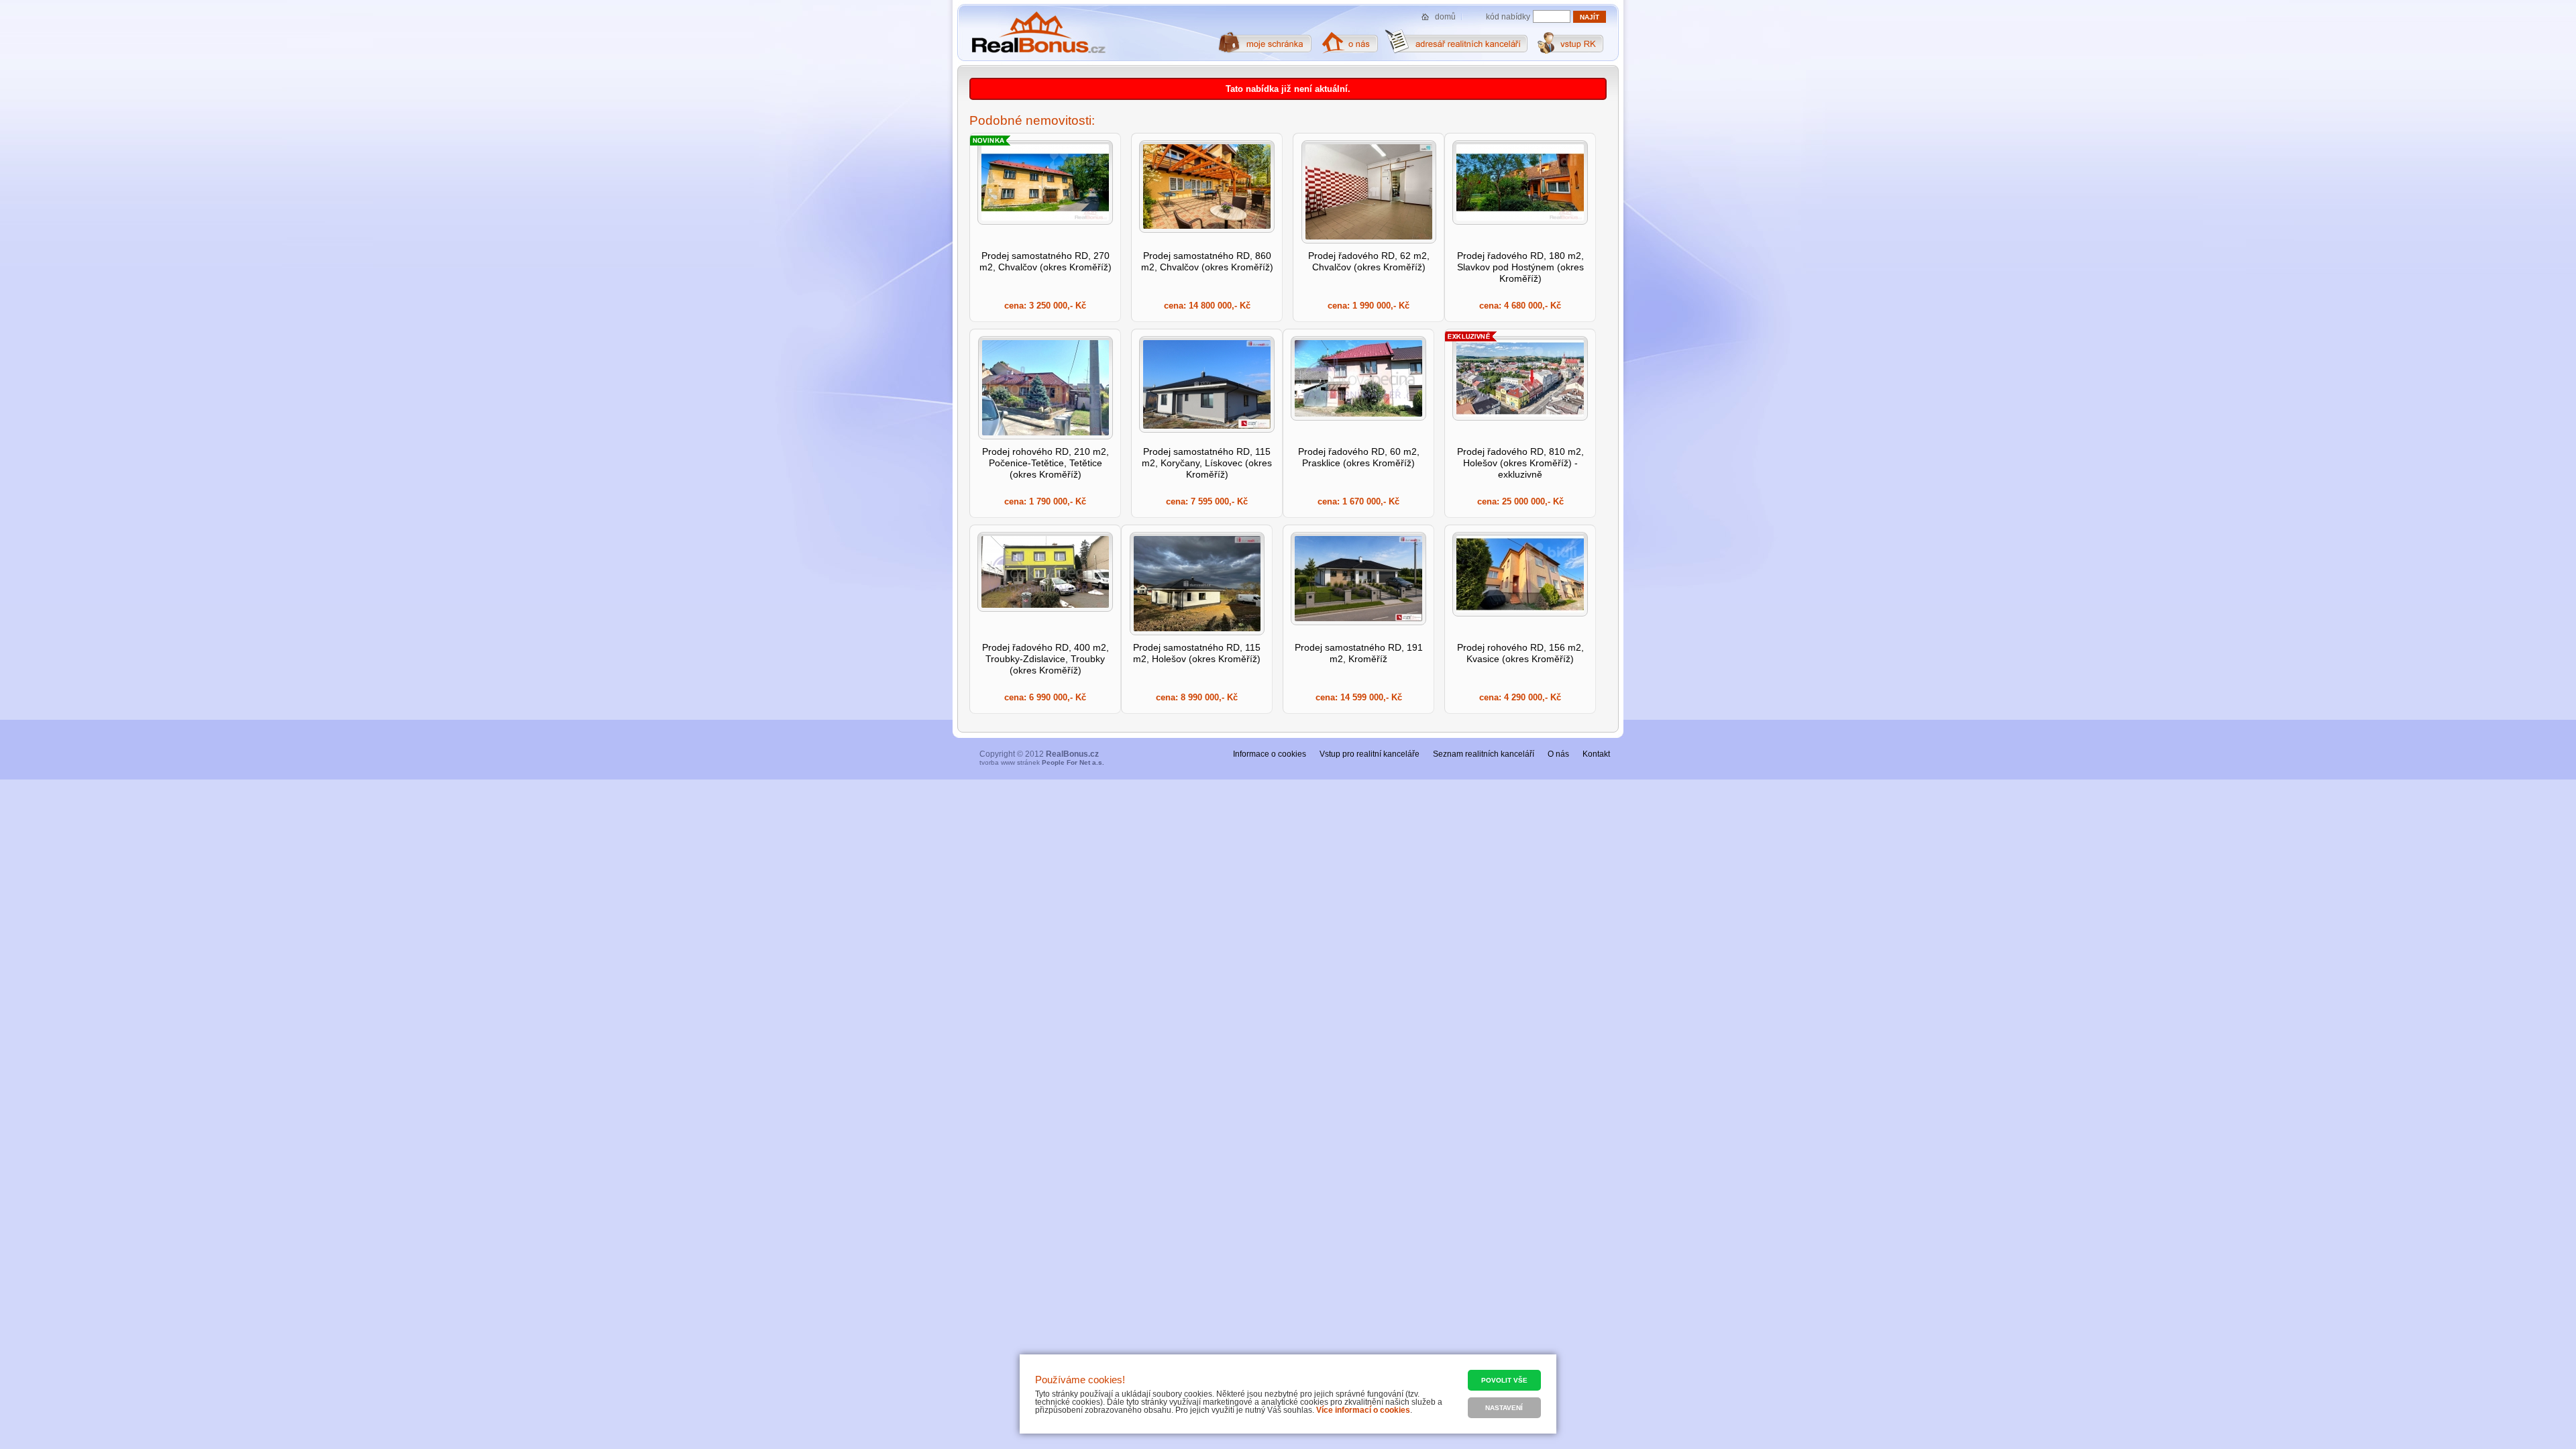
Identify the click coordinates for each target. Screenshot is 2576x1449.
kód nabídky (1508, 17)
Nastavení (1504, 1408)
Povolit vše (1504, 1380)
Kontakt (1596, 754)
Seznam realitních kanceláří (1484, 754)
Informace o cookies (1270, 754)
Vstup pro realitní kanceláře (1370, 754)
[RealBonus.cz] (1038, 33)
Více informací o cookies (1363, 1410)
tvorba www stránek (1042, 762)
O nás (1558, 754)
